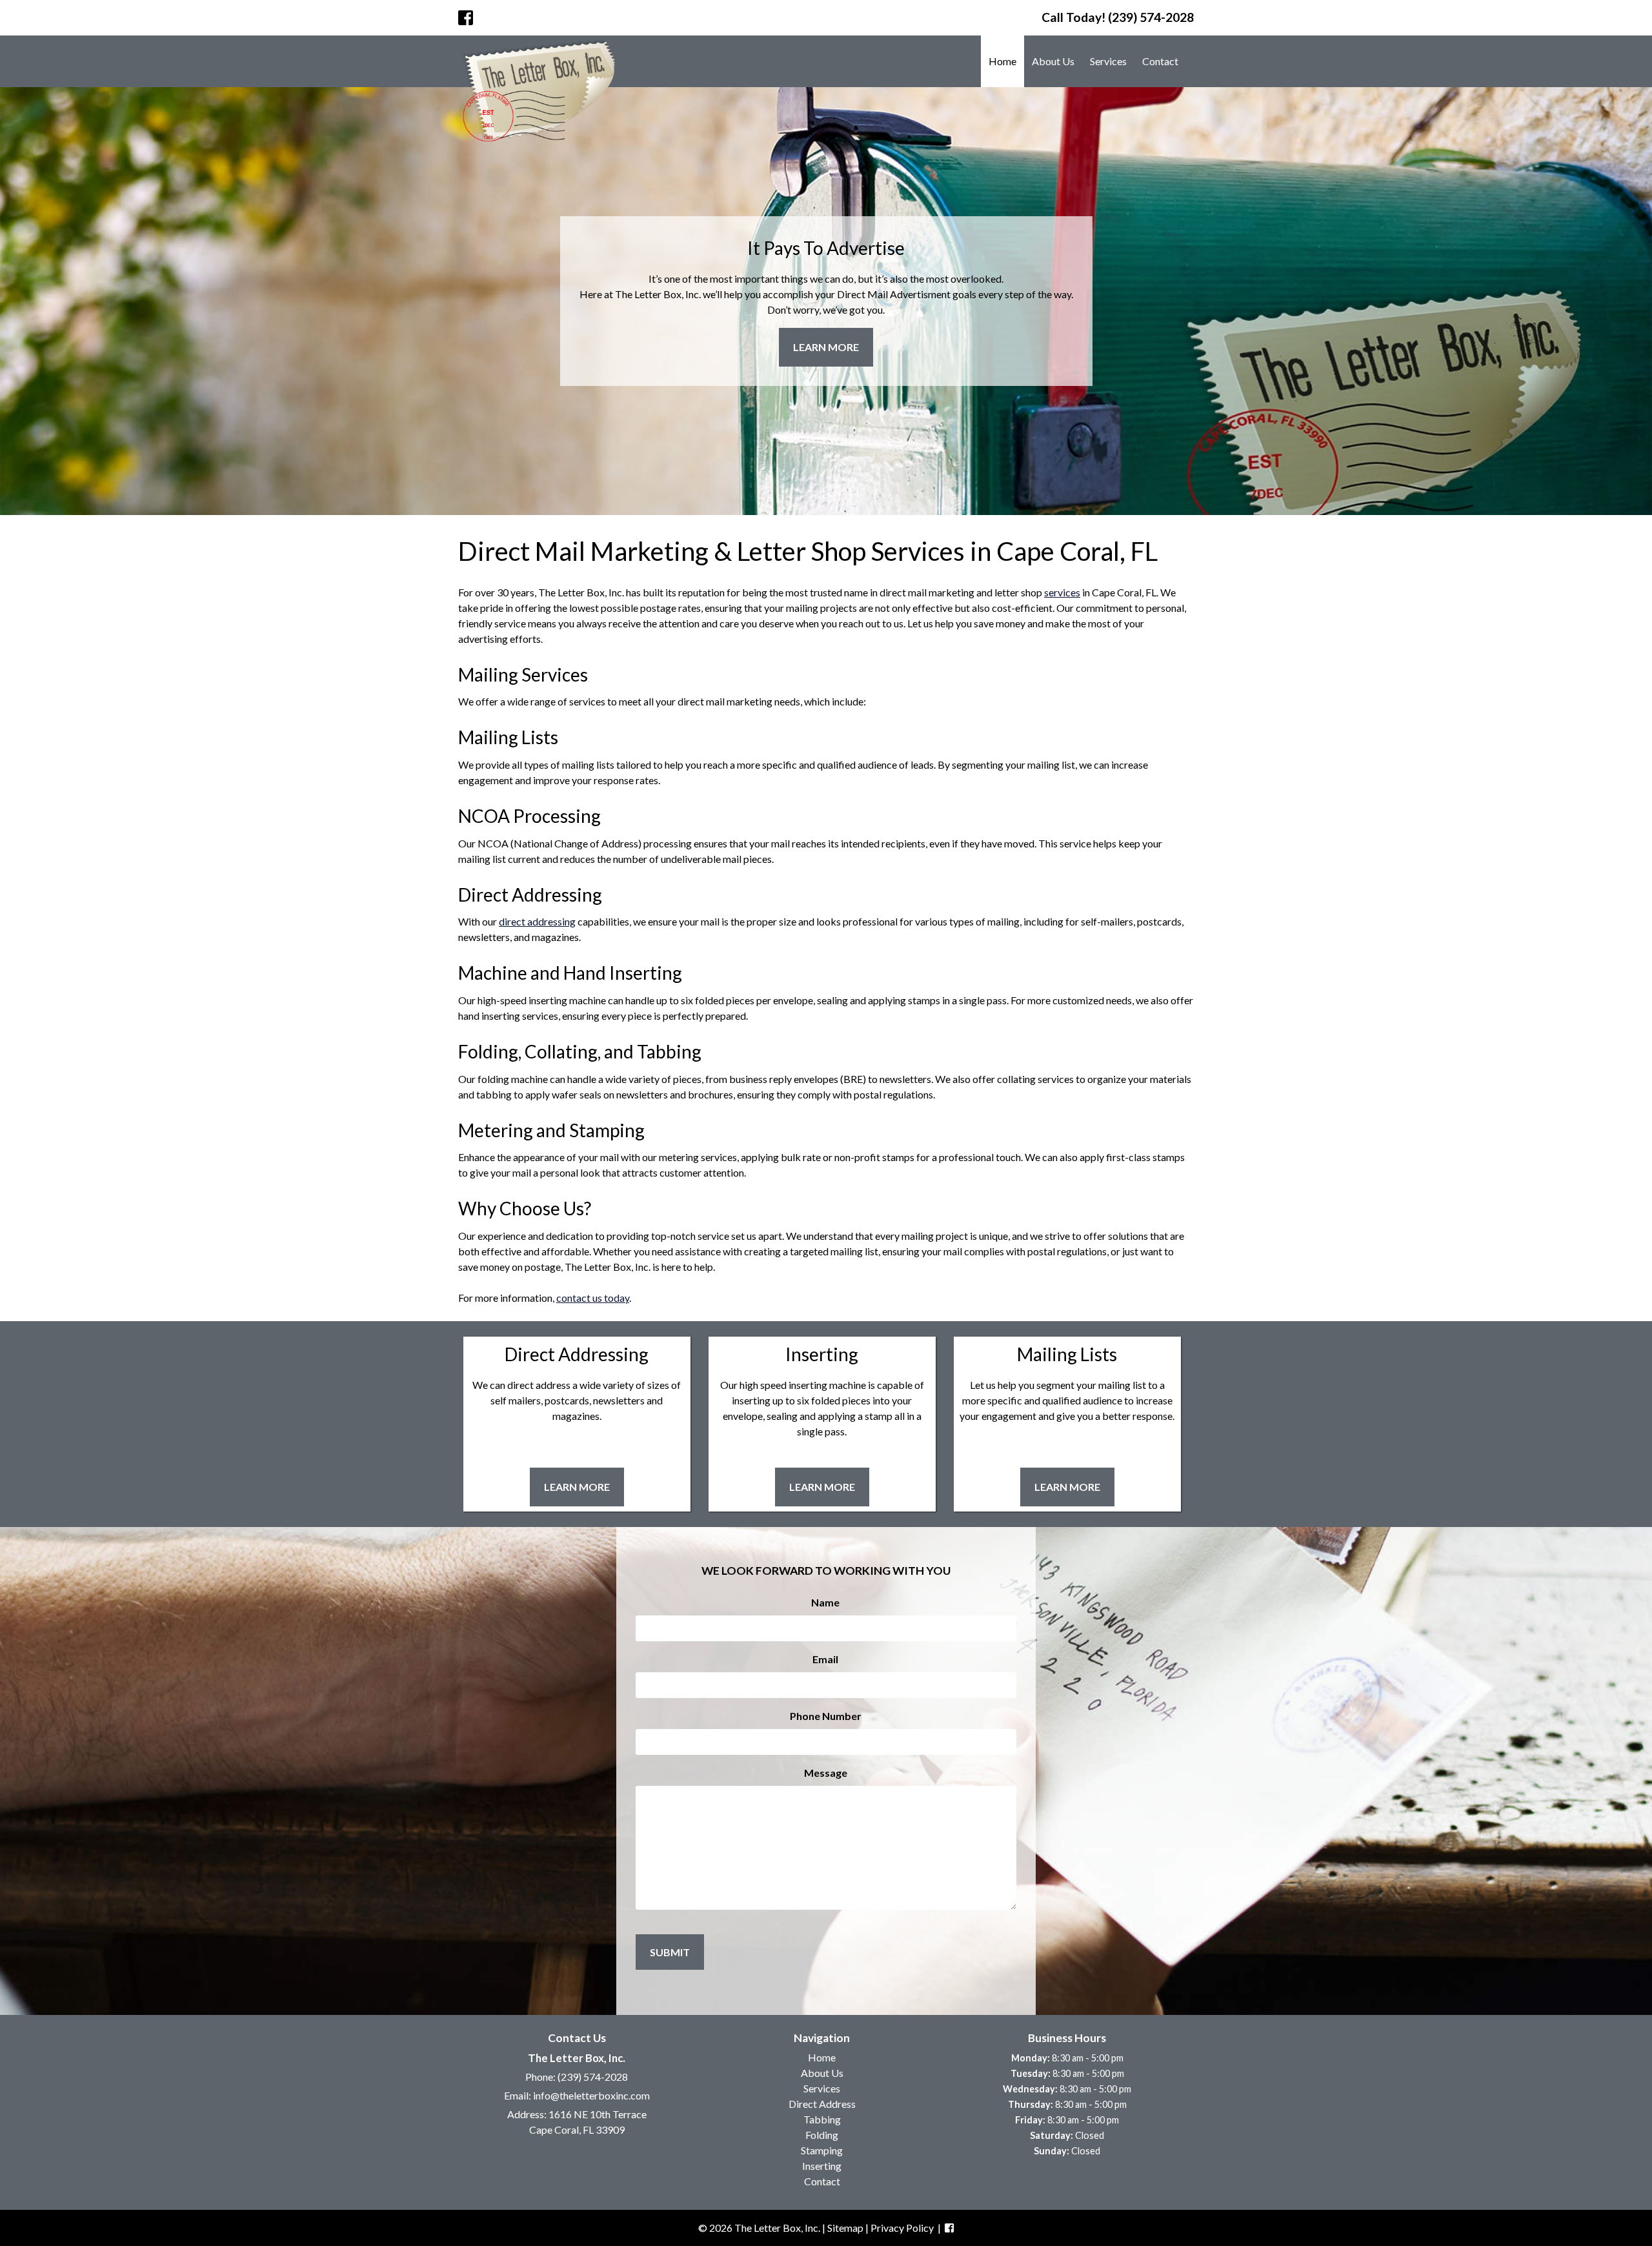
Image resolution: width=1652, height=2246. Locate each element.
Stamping (822, 2150)
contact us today (593, 1298)
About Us (1053, 61)
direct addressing (537, 921)
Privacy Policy (902, 2228)
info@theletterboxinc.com (591, 2095)
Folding (822, 2135)
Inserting (822, 1354)
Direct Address (822, 2104)
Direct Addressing (577, 1354)
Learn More (826, 347)
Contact (1160, 61)
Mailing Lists (1067, 1354)
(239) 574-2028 (593, 2077)
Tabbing (822, 2119)
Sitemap (845, 2228)
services (1062, 592)
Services (1108, 61)
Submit (670, 1952)
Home (1002, 61)
